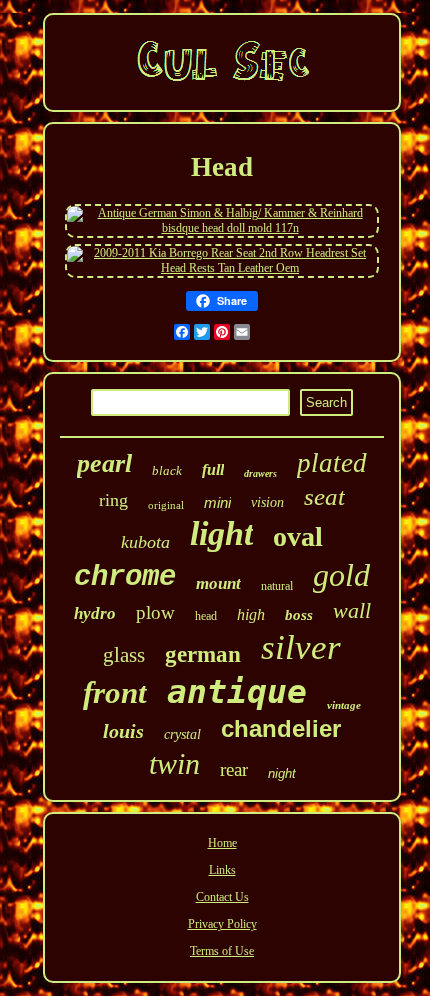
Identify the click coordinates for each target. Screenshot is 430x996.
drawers (260, 473)
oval (298, 536)
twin (174, 763)
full (213, 469)
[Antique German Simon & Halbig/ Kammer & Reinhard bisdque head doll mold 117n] (222, 228)
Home (222, 843)
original (166, 505)
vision (267, 502)
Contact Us (222, 897)
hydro (95, 613)
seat (324, 496)
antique (237, 691)
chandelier (281, 728)
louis (123, 731)
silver (301, 647)
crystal (182, 734)
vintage (344, 705)
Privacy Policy (222, 924)
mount (218, 583)
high (251, 614)
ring (113, 500)
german (203, 654)
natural (277, 586)
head (206, 616)
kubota (145, 542)
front (115, 692)
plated (332, 463)
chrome (125, 577)
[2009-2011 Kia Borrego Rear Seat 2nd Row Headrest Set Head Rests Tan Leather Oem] (222, 268)
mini (217, 502)
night (282, 773)
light (221, 533)
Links (222, 870)
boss (299, 615)
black (167, 470)
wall (352, 610)
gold (341, 575)
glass (124, 655)
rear (234, 769)
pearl (104, 463)
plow (155, 612)
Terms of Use (222, 951)
